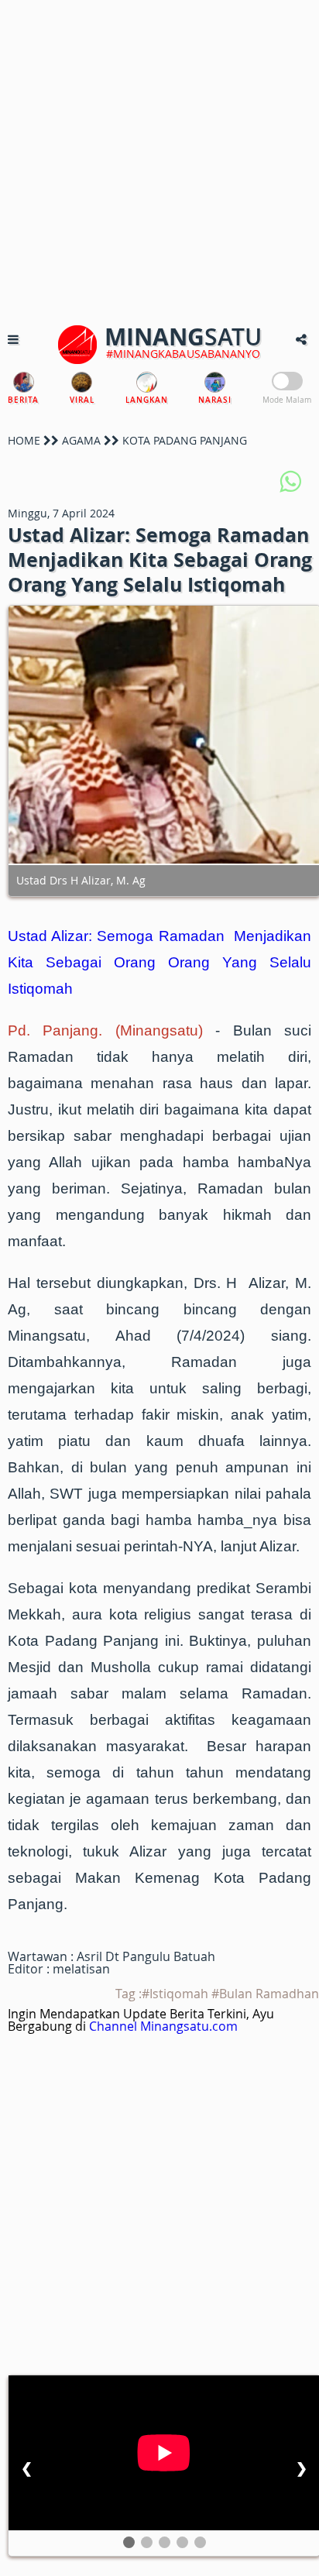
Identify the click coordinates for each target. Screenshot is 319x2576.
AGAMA (81, 440)
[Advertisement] (159, 160)
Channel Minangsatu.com (163, 2026)
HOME (24, 440)
